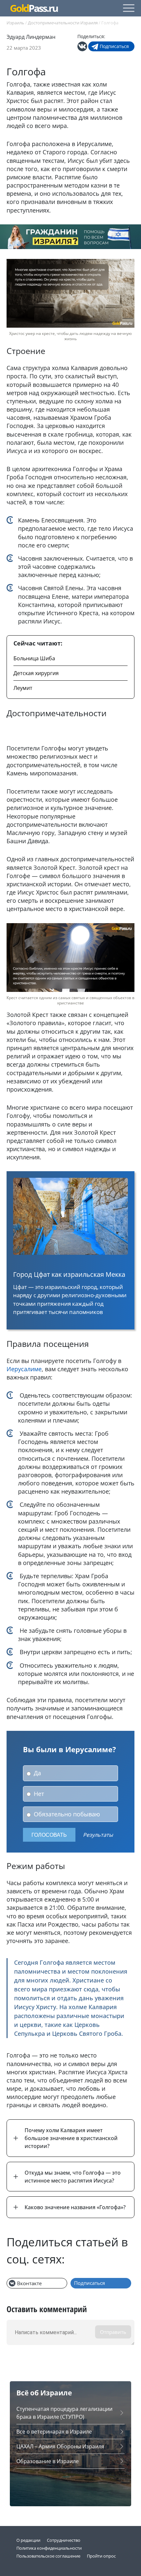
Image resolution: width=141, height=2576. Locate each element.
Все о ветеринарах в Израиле (54, 2432)
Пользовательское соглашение (48, 2556)
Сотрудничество (64, 2540)
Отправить (113, 2332)
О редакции (28, 2540)
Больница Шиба (34, 658)
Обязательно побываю (66, 1814)
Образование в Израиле (48, 2461)
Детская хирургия (36, 673)
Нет (38, 1794)
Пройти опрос (101, 2556)
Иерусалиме (24, 1369)
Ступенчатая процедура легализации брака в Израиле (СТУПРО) (64, 2413)
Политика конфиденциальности (49, 2548)
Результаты (98, 1835)
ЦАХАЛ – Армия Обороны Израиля (60, 2446)
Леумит (23, 688)
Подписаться (114, 46)
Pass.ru (34, 8)
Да (37, 1773)
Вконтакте (29, 2283)
